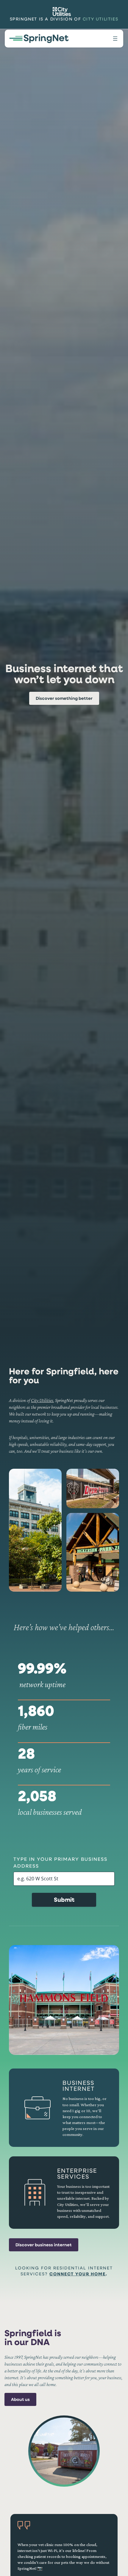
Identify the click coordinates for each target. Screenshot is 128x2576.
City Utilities (100, 19)
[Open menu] (115, 39)
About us (20, 2399)
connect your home (78, 2274)
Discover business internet (44, 2245)
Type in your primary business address (60, 1862)
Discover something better (64, 698)
